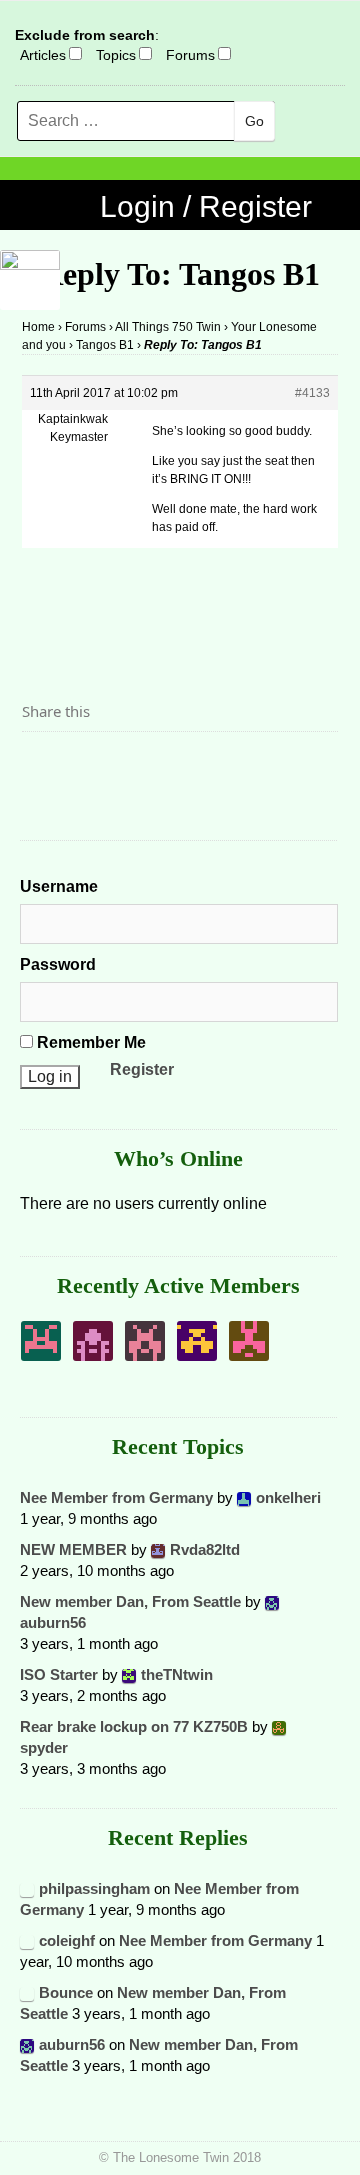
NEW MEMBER (73, 1549)
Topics (116, 55)
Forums (190, 55)
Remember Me (89, 1042)
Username (59, 886)
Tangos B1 (105, 345)
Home (38, 327)
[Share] (43, 766)
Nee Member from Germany (116, 1497)
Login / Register (206, 206)
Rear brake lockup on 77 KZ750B (134, 1726)
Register (142, 1069)
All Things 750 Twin (168, 327)
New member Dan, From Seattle (130, 1601)
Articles (43, 55)
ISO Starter (59, 1674)
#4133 (312, 393)
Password (58, 964)
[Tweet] (85, 766)
